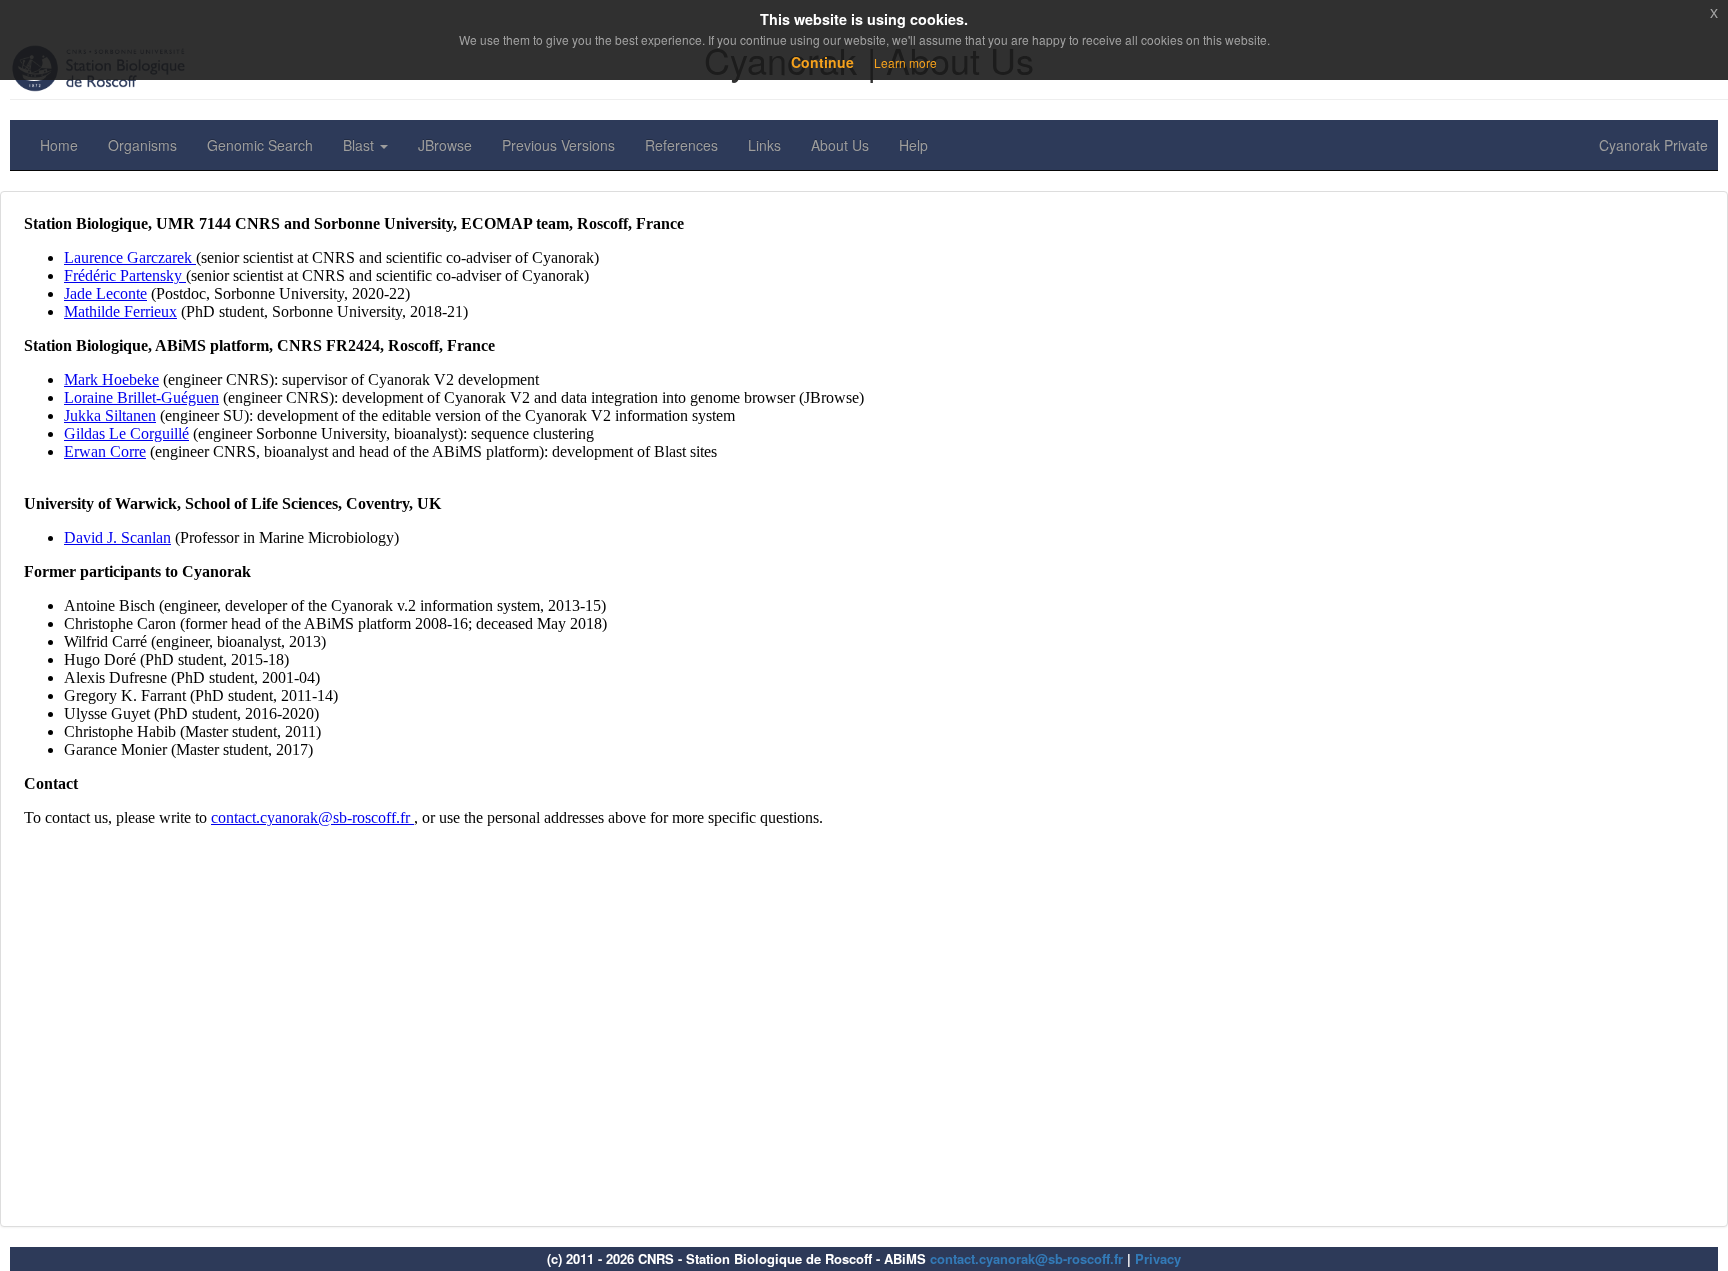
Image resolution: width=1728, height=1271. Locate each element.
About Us (840, 145)
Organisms (142, 145)
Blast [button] (360, 145)
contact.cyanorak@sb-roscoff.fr (1026, 1258)
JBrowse (445, 145)
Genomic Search (260, 145)
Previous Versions (558, 145)
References (681, 145)
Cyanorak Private (1653, 145)
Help (913, 145)
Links (764, 145)
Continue (822, 62)
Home (59, 145)
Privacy (1158, 1258)
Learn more (905, 62)
